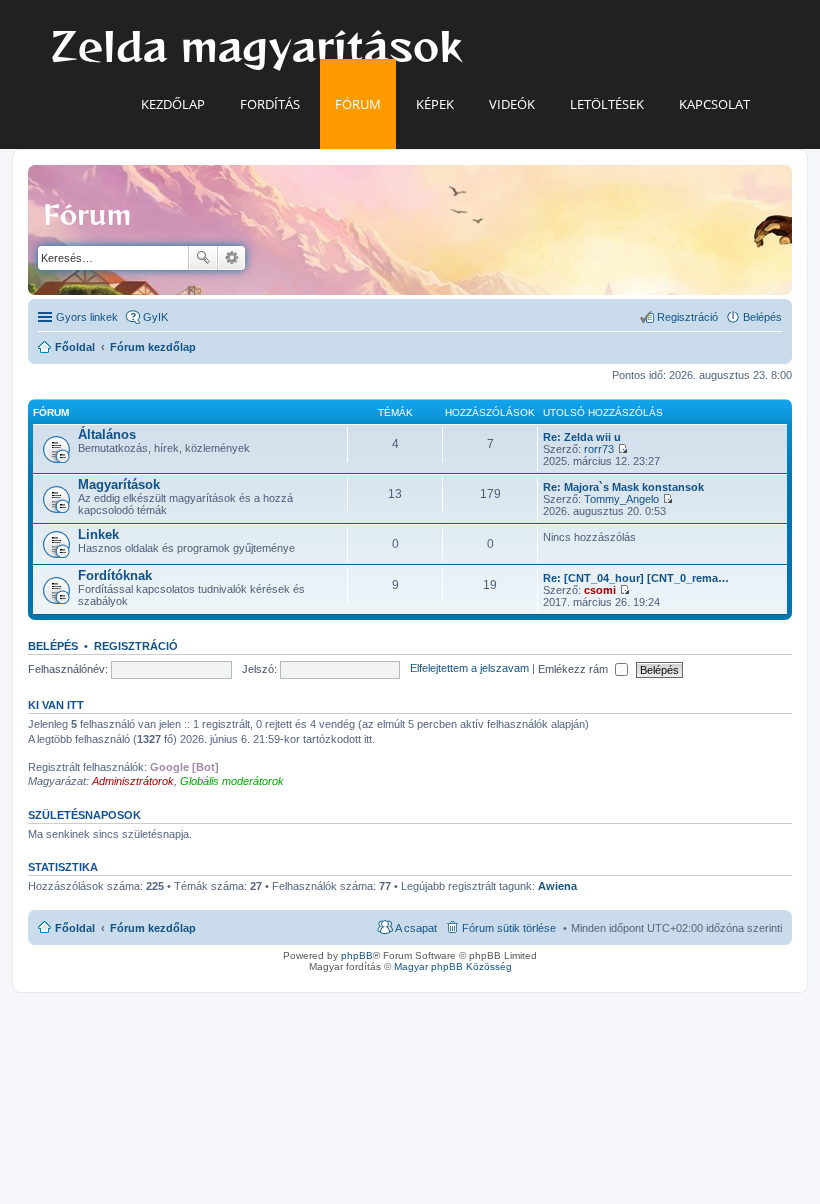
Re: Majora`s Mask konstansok (623, 487)
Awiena (557, 886)
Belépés (53, 646)
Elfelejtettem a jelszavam (469, 669)
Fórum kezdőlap (153, 928)
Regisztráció (136, 646)
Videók (512, 104)
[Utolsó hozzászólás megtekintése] (622, 449)
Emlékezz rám (574, 669)
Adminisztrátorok (133, 781)
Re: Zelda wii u (582, 437)
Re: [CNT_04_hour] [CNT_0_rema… (636, 578)
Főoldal (75, 928)
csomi (600, 590)
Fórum (358, 104)
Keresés (203, 258)
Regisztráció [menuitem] (687, 317)
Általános (107, 434)
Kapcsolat (714, 104)
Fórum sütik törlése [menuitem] (509, 928)
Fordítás (270, 104)
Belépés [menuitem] (762, 317)
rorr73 (599, 449)
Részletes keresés (231, 258)
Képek (435, 104)
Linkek (98, 534)
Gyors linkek (87, 317)
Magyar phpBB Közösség (453, 966)
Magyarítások (119, 484)
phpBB (357, 955)
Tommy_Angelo (621, 499)
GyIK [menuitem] (155, 317)
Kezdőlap (173, 104)
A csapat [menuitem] (416, 928)
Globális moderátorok (232, 781)
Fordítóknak (115, 575)
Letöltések (607, 104)
